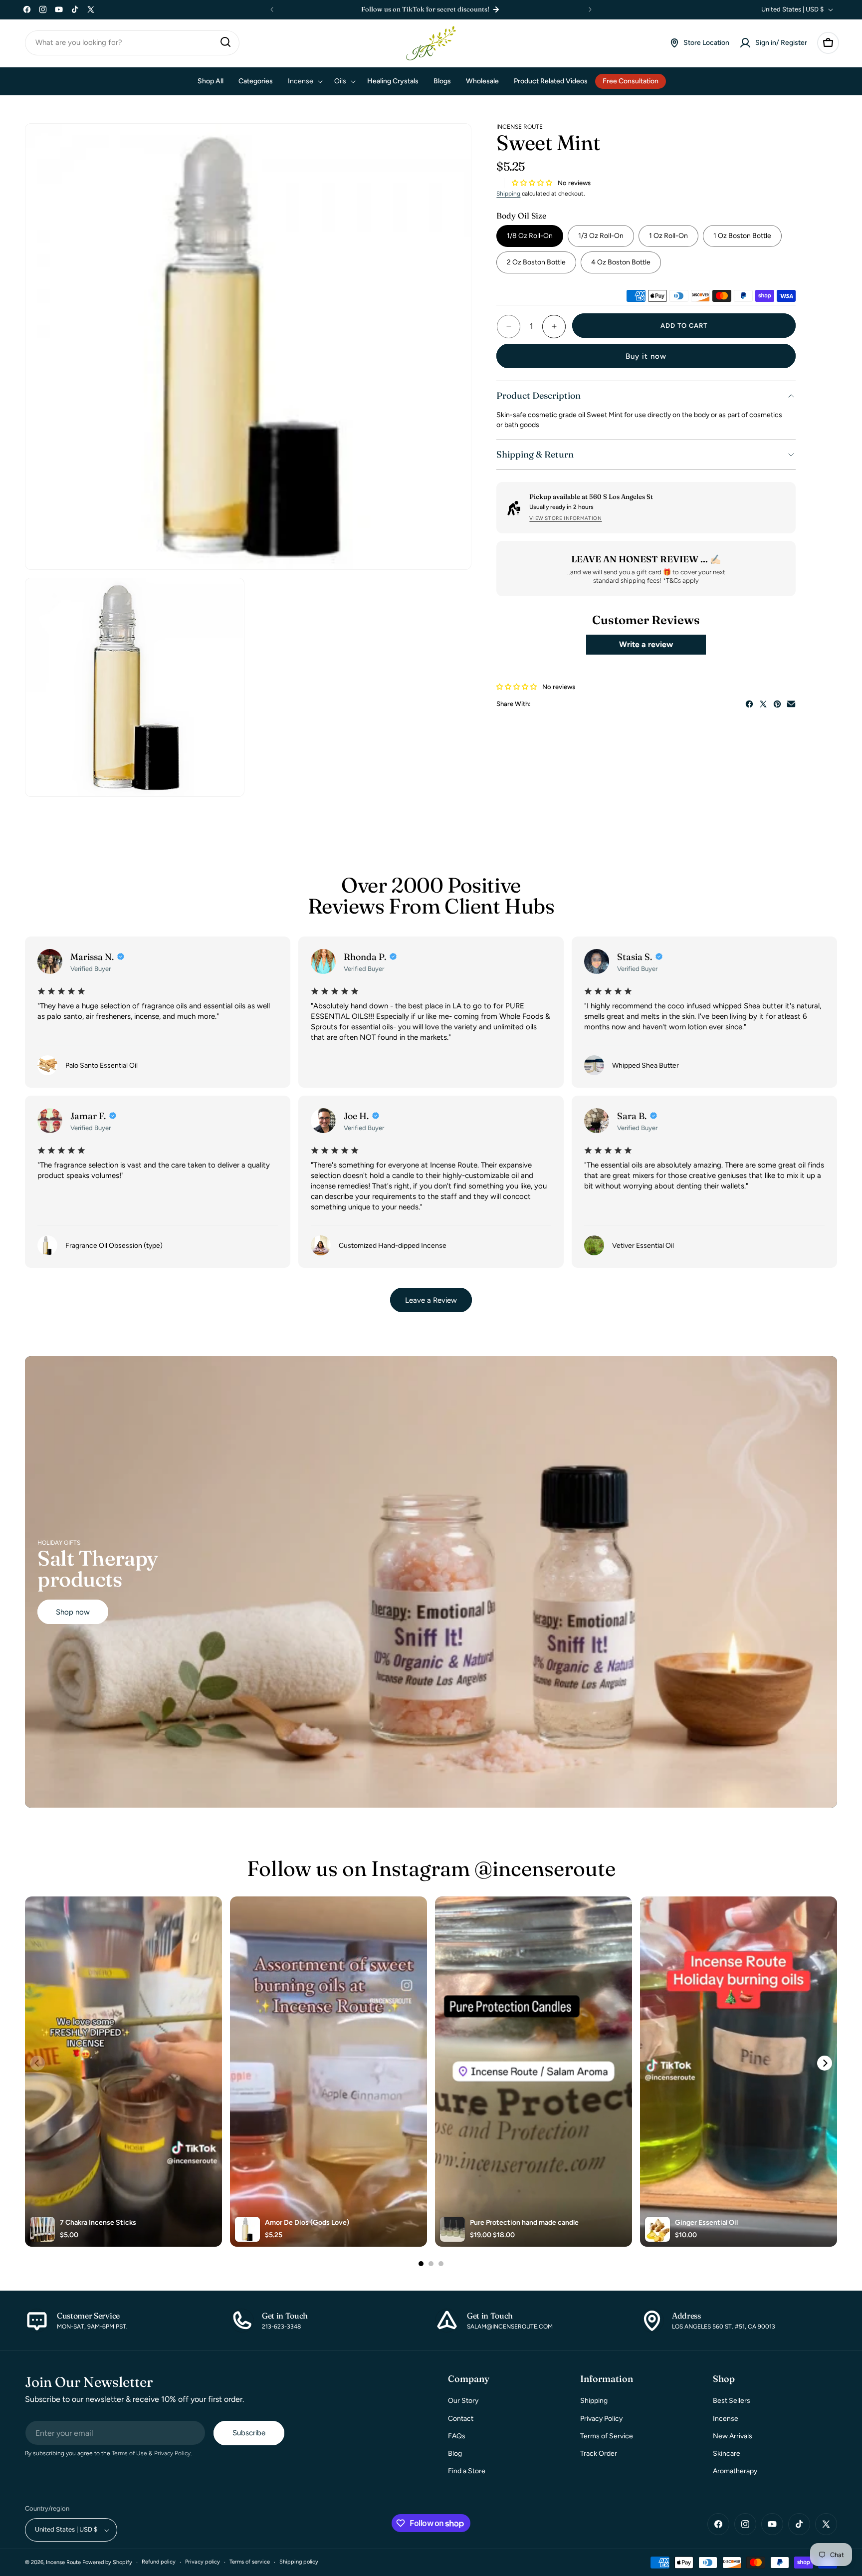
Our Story (463, 2401)
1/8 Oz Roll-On (530, 236)
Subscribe (249, 2433)
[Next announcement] (590, 9)
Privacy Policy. (173, 2454)
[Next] (825, 2063)
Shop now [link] (73, 1612)
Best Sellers (732, 2401)
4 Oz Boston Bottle (621, 263)
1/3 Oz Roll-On (601, 236)
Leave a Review (431, 1300)
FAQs (457, 2436)
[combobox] (132, 43)
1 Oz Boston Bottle (742, 236)
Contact (461, 2419)
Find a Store (467, 2471)
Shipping (508, 194)
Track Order (599, 2454)
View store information (565, 518)
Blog (455, 2454)
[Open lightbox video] (123, 2072)
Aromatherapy (735, 2471)
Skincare (727, 2454)
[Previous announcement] (272, 9)
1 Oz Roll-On (668, 236)
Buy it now (646, 356)
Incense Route (63, 2563)
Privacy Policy (601, 2419)
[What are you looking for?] (225, 42)
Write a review (646, 644)
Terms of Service (607, 2436)
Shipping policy (299, 2562)
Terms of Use (129, 2454)
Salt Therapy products (98, 1569)
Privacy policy (203, 2562)
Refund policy (159, 2562)
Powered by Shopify (107, 2563)
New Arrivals (733, 2436)
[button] (828, 43)
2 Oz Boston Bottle (536, 263)
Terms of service (250, 2562)
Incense (726, 2419)
